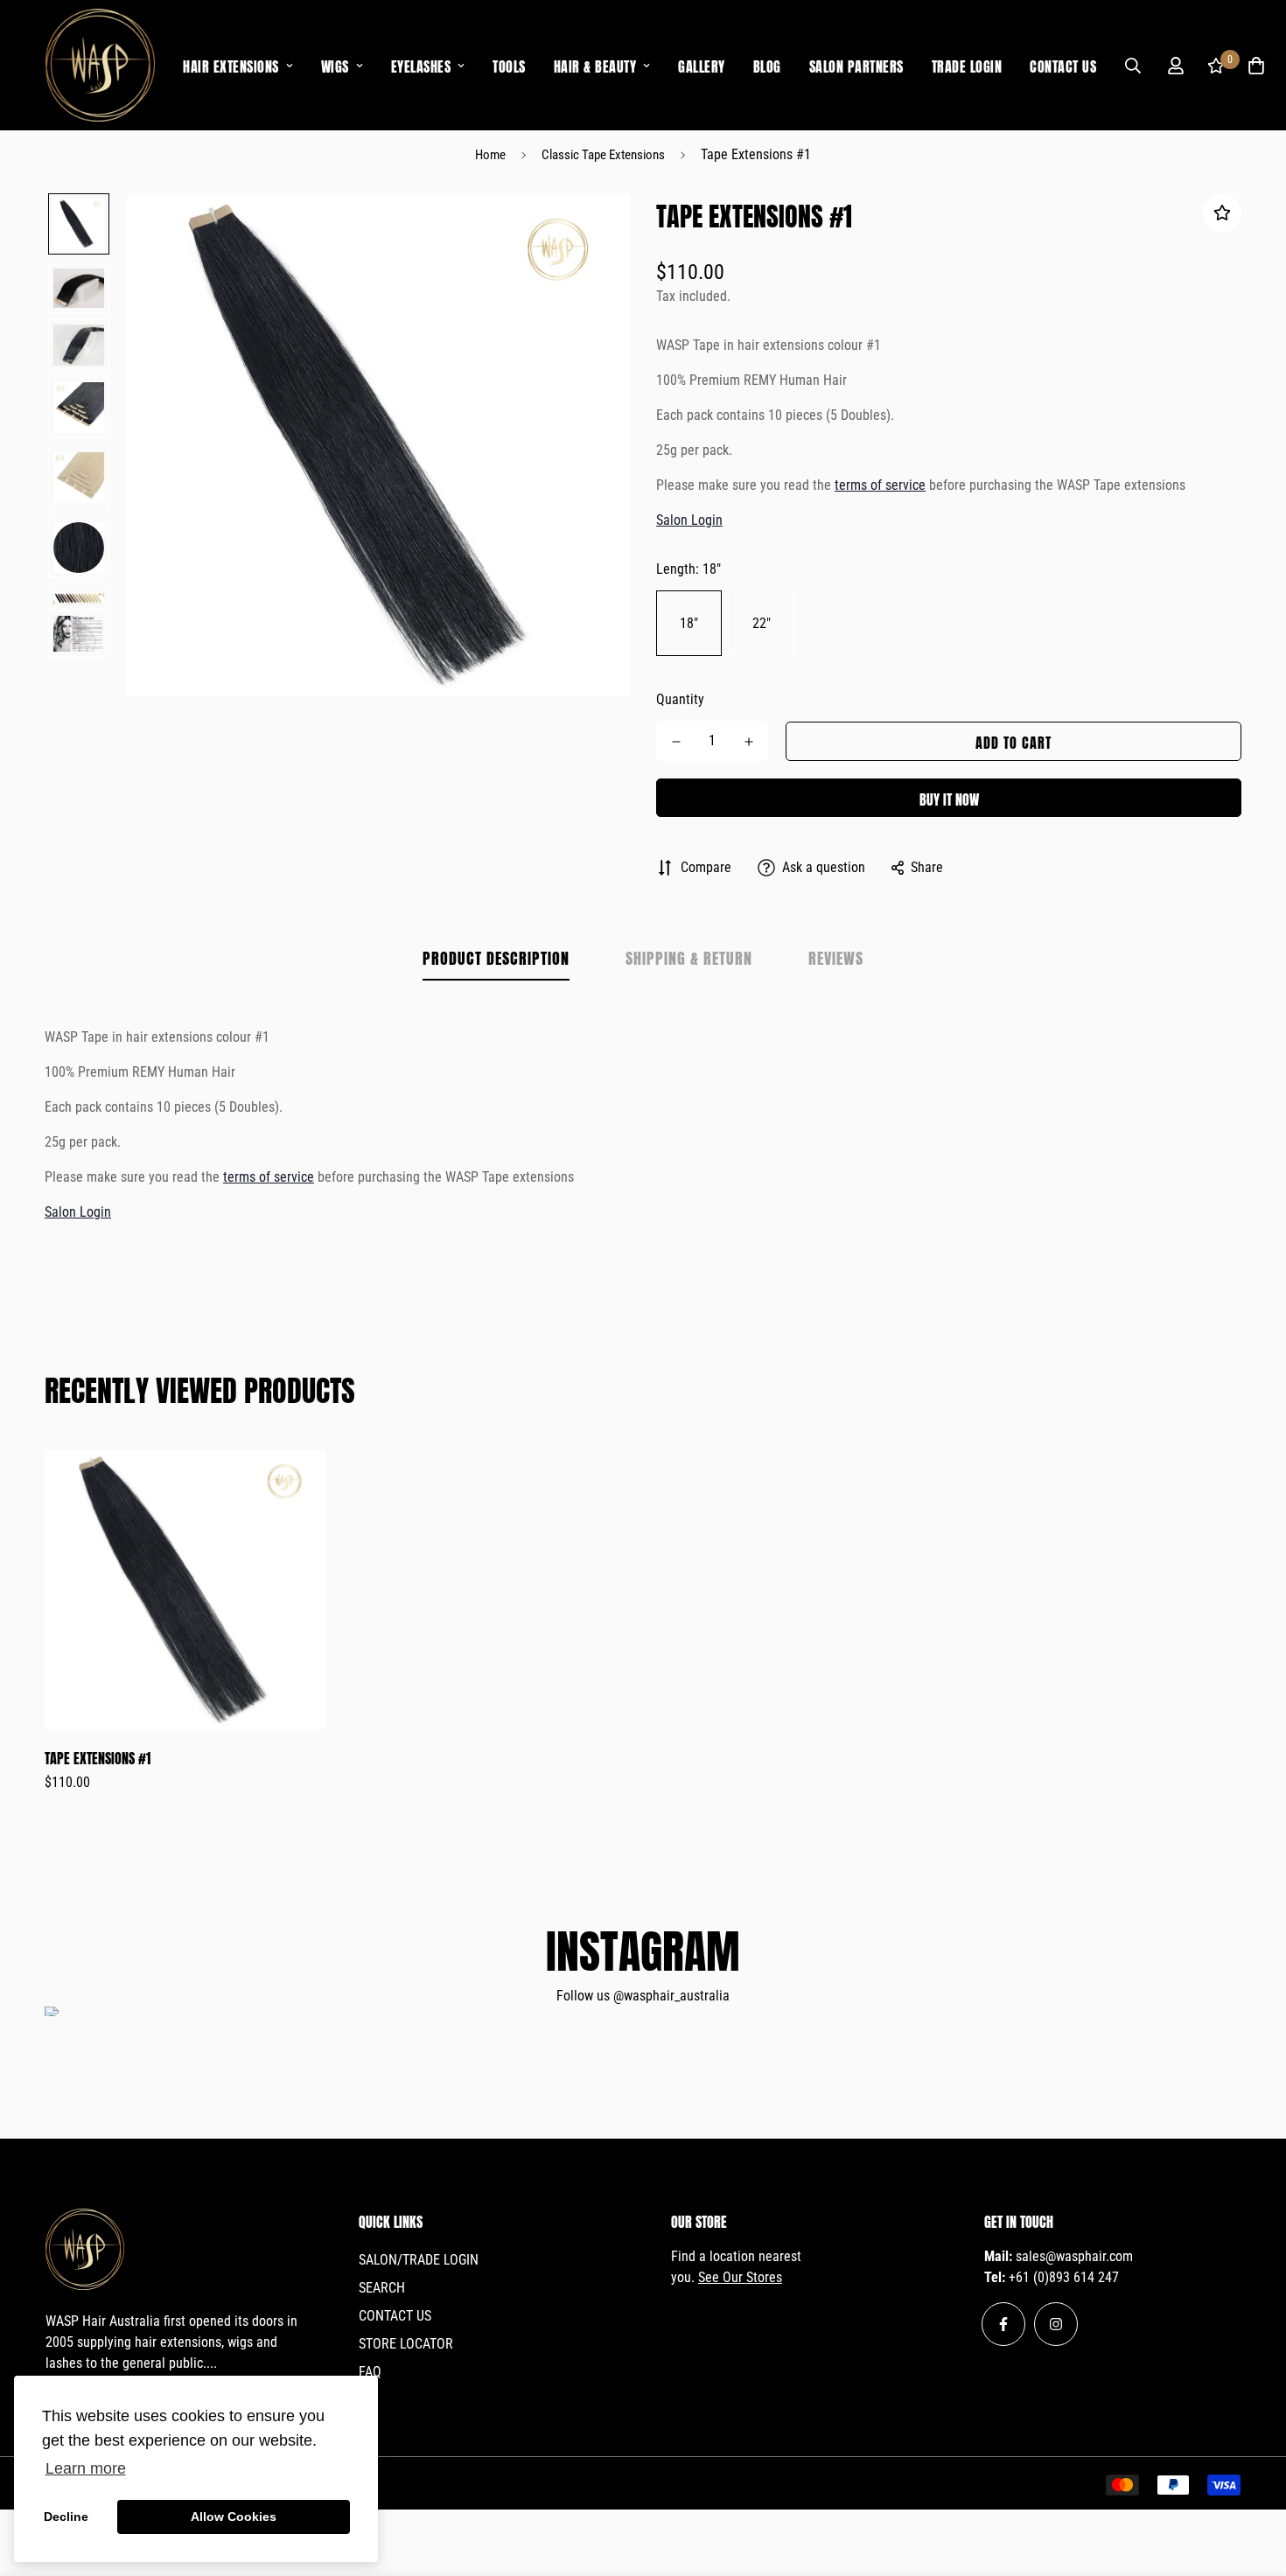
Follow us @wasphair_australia (643, 1996)
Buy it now (949, 798)
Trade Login (967, 65)
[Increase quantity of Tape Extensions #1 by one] (748, 742)
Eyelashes (421, 65)
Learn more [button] (86, 2468)
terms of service (880, 485)
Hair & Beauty (595, 65)
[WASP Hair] (100, 65)
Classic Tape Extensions (603, 155)
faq (370, 2372)
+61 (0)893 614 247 (1064, 2277)
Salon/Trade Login (419, 2260)
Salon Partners (856, 65)
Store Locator (406, 2344)
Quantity (680, 699)
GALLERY (702, 65)
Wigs (335, 65)
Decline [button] (66, 2517)
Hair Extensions (231, 65)
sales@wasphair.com (1074, 2256)
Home (490, 155)
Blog (767, 65)
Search (382, 2288)
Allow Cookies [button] (234, 2517)
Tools (509, 65)
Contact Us (1063, 65)
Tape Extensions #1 (98, 1757)
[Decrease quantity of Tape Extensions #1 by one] (676, 742)
